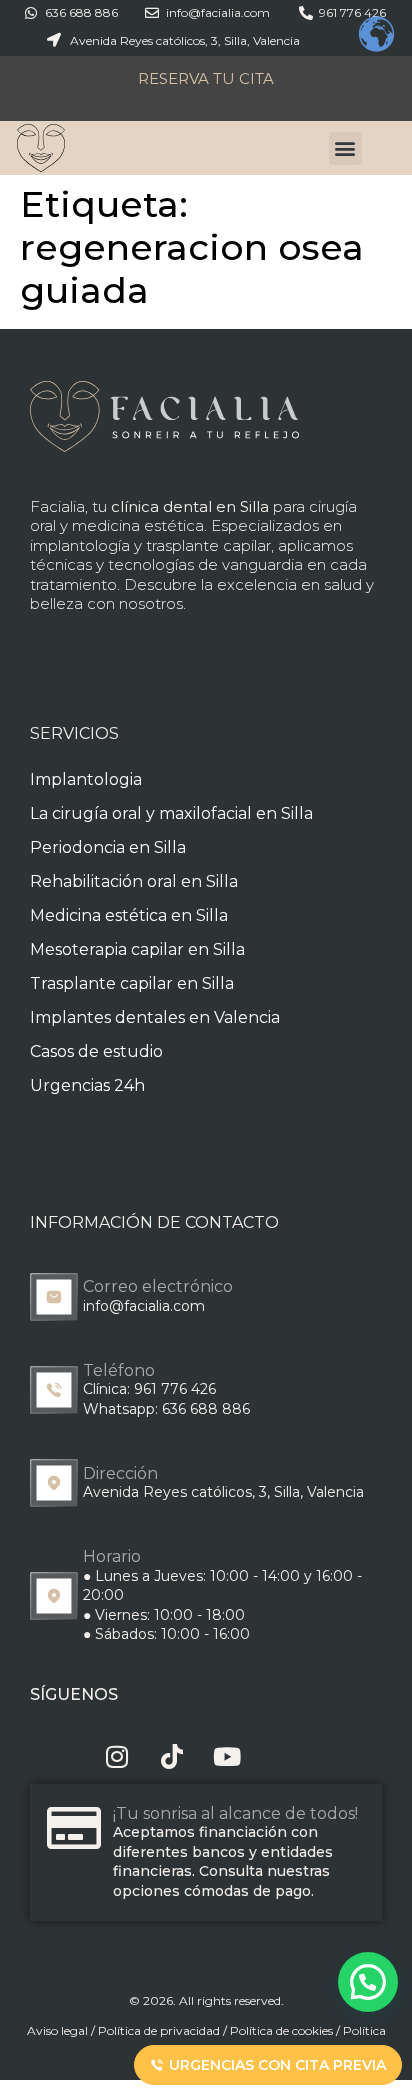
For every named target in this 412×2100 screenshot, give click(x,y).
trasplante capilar (208, 545)
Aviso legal (57, 2030)
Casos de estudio (96, 1051)
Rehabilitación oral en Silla (134, 881)
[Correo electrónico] (54, 1297)
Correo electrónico (158, 1286)
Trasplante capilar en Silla (132, 983)
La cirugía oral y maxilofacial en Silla (171, 813)
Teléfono (119, 1370)
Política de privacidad (159, 2030)
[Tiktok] (172, 1756)
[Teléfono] (54, 1390)
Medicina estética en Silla (129, 915)
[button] (345, 148)
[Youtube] (227, 1756)
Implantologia (86, 779)
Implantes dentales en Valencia (155, 1017)
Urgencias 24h (87, 1085)
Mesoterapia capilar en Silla (137, 949)
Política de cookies (281, 2030)
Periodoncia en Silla (108, 847)
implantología (80, 545)
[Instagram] (117, 1756)
